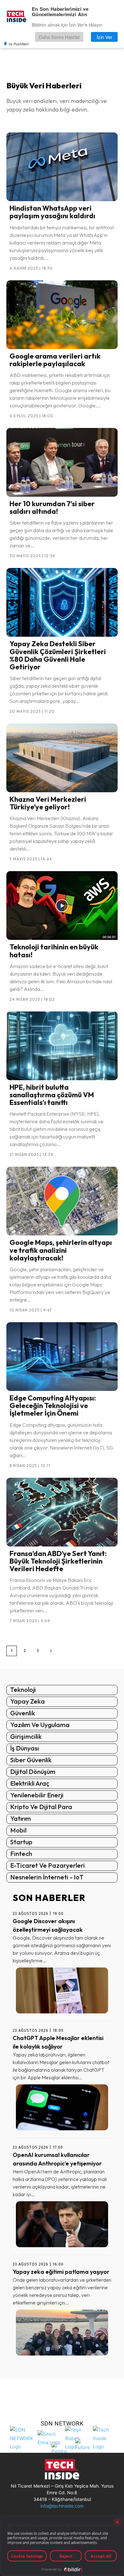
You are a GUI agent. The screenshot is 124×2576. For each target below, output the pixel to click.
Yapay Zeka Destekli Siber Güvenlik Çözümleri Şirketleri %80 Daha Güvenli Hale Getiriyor (58, 655)
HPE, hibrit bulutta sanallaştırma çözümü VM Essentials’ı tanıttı (52, 1095)
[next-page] (51, 1651)
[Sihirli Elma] (50, 2437)
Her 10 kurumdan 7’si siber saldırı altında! (52, 507)
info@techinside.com (62, 2506)
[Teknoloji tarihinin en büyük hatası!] (62, 905)
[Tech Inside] (105, 2437)
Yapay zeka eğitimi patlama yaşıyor (61, 2272)
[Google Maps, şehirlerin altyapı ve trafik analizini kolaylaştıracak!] (62, 1201)
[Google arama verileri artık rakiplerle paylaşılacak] (62, 315)
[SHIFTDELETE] (22, 2437)
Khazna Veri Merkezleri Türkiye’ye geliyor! (48, 803)
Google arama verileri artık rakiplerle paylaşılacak (55, 360)
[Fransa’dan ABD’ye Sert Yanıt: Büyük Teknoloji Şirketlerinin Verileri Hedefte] (62, 1512)
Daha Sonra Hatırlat (59, 37)
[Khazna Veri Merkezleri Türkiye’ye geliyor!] (62, 758)
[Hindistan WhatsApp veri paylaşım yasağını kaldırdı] (62, 167)
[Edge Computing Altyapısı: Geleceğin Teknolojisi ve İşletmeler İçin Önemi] (62, 1357)
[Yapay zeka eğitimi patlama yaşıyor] (62, 2333)
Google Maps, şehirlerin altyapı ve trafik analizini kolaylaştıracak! (61, 1250)
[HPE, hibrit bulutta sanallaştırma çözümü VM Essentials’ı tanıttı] (62, 1046)
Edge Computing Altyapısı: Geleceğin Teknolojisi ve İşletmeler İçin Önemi (53, 1406)
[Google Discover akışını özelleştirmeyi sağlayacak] (62, 1990)
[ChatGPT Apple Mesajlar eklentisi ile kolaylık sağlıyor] (62, 2107)
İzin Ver (104, 37)
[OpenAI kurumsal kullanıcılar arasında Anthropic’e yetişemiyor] (62, 2224)
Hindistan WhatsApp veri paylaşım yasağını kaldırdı (52, 212)
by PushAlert (19, 44)
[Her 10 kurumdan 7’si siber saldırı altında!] (62, 462)
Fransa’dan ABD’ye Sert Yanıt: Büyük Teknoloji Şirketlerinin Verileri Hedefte (58, 1561)
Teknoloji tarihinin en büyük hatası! (54, 951)
